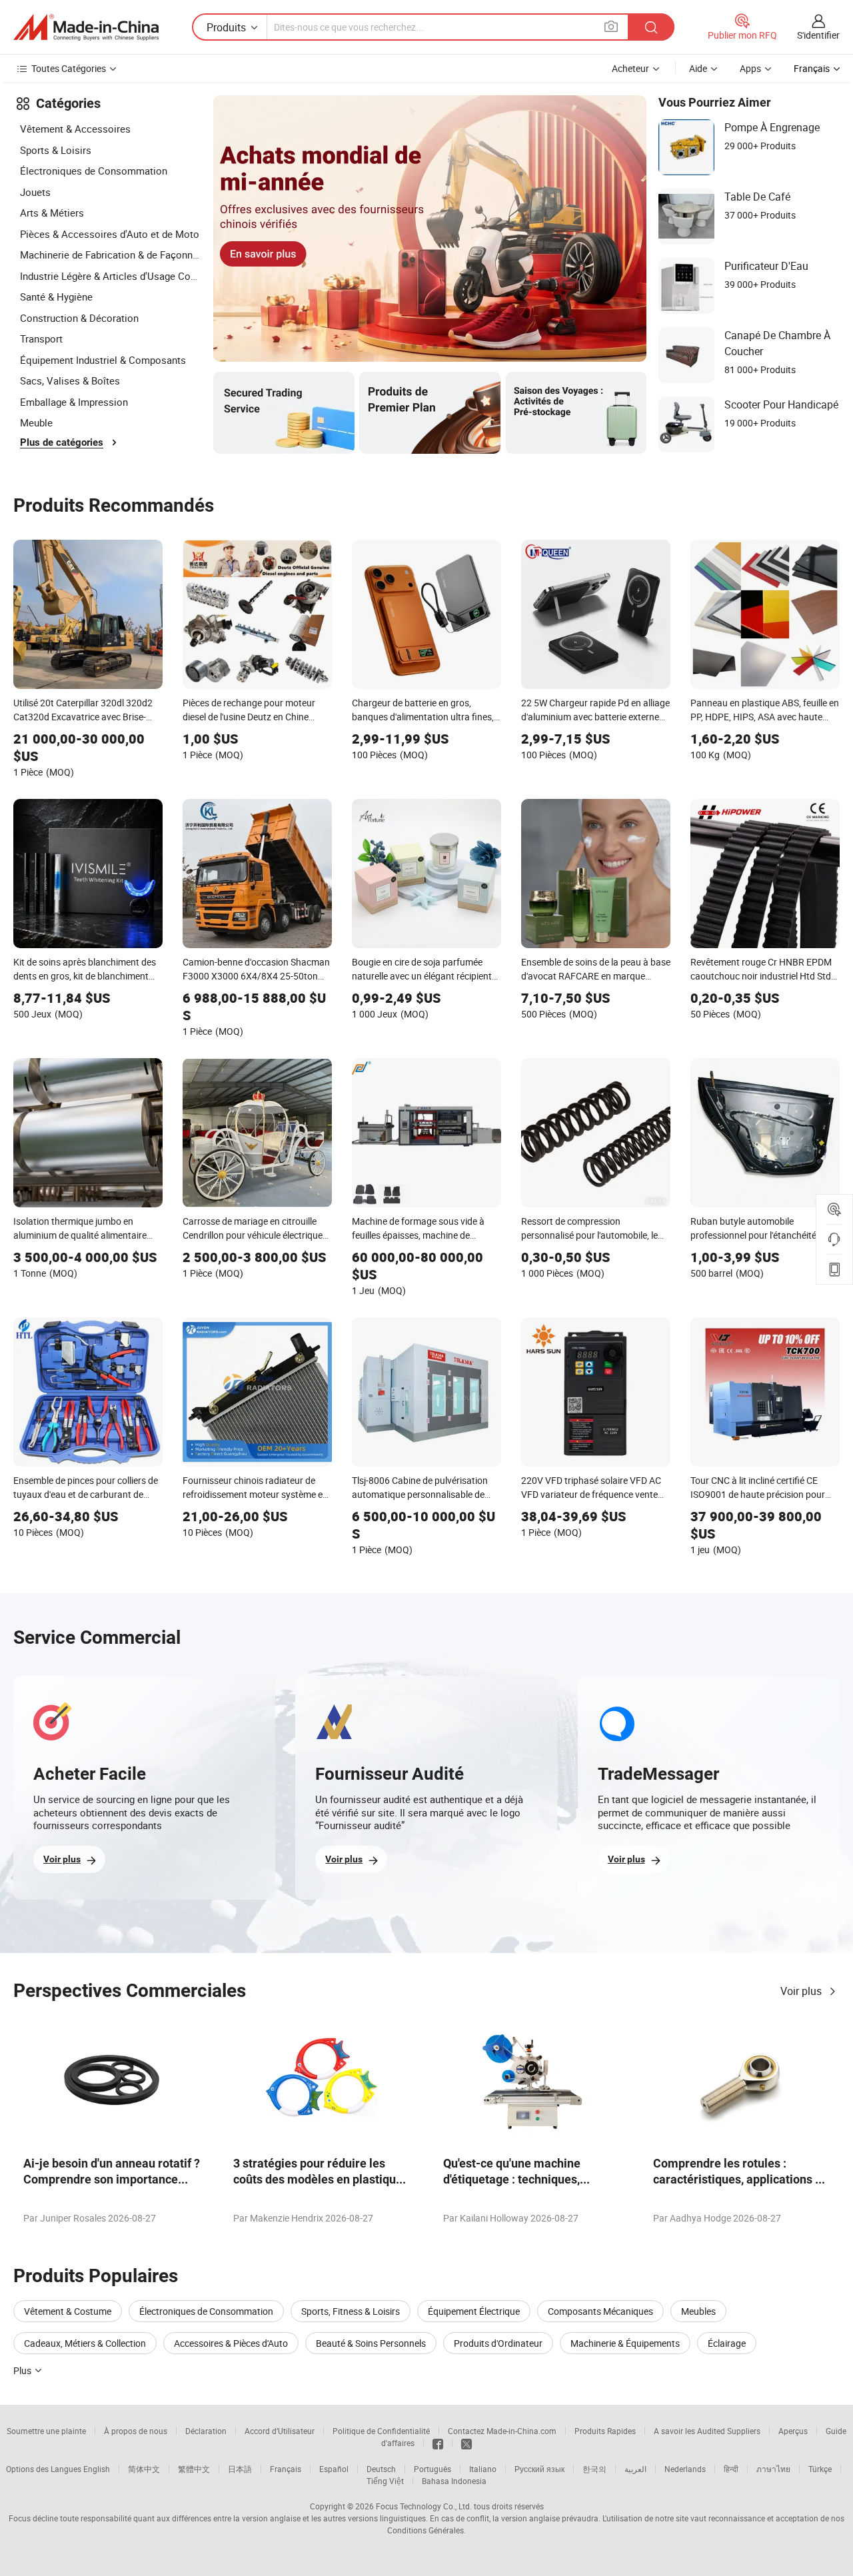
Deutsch (381, 2469)
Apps (750, 68)
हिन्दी (731, 2469)
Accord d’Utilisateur (280, 2431)
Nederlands (685, 2469)
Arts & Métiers (52, 213)
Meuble (36, 422)
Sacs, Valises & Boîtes (70, 380)
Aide (698, 68)
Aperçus (793, 2431)
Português (432, 2469)
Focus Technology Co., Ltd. (424, 2506)
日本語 (240, 2469)
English (97, 2469)
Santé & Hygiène (56, 297)
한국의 (594, 2469)
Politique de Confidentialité (381, 2431)
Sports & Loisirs (56, 150)
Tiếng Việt (385, 2481)
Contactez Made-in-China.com (502, 2431)
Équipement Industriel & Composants (103, 360)
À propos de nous (136, 2431)
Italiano (483, 2469)
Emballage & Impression (74, 402)
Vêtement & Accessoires (75, 129)
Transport (41, 338)
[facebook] (438, 2443)
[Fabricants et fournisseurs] (86, 27)
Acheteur (630, 68)
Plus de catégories (62, 442)
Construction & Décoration (79, 318)
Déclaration (206, 2431)
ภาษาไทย (773, 2469)
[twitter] (466, 2443)
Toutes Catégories (69, 68)
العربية (635, 2469)
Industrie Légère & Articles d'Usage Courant (110, 276)
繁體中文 (194, 2469)
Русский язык (539, 2469)
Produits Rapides (605, 2431)
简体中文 (144, 2469)
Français (286, 2469)
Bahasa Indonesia (454, 2481)
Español (334, 2469)
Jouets (35, 192)
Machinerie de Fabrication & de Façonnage (110, 255)
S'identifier (818, 35)
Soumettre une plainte (46, 2431)
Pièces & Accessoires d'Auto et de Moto (110, 234)
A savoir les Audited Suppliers (707, 2431)
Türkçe (820, 2469)
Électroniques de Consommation (94, 171)
